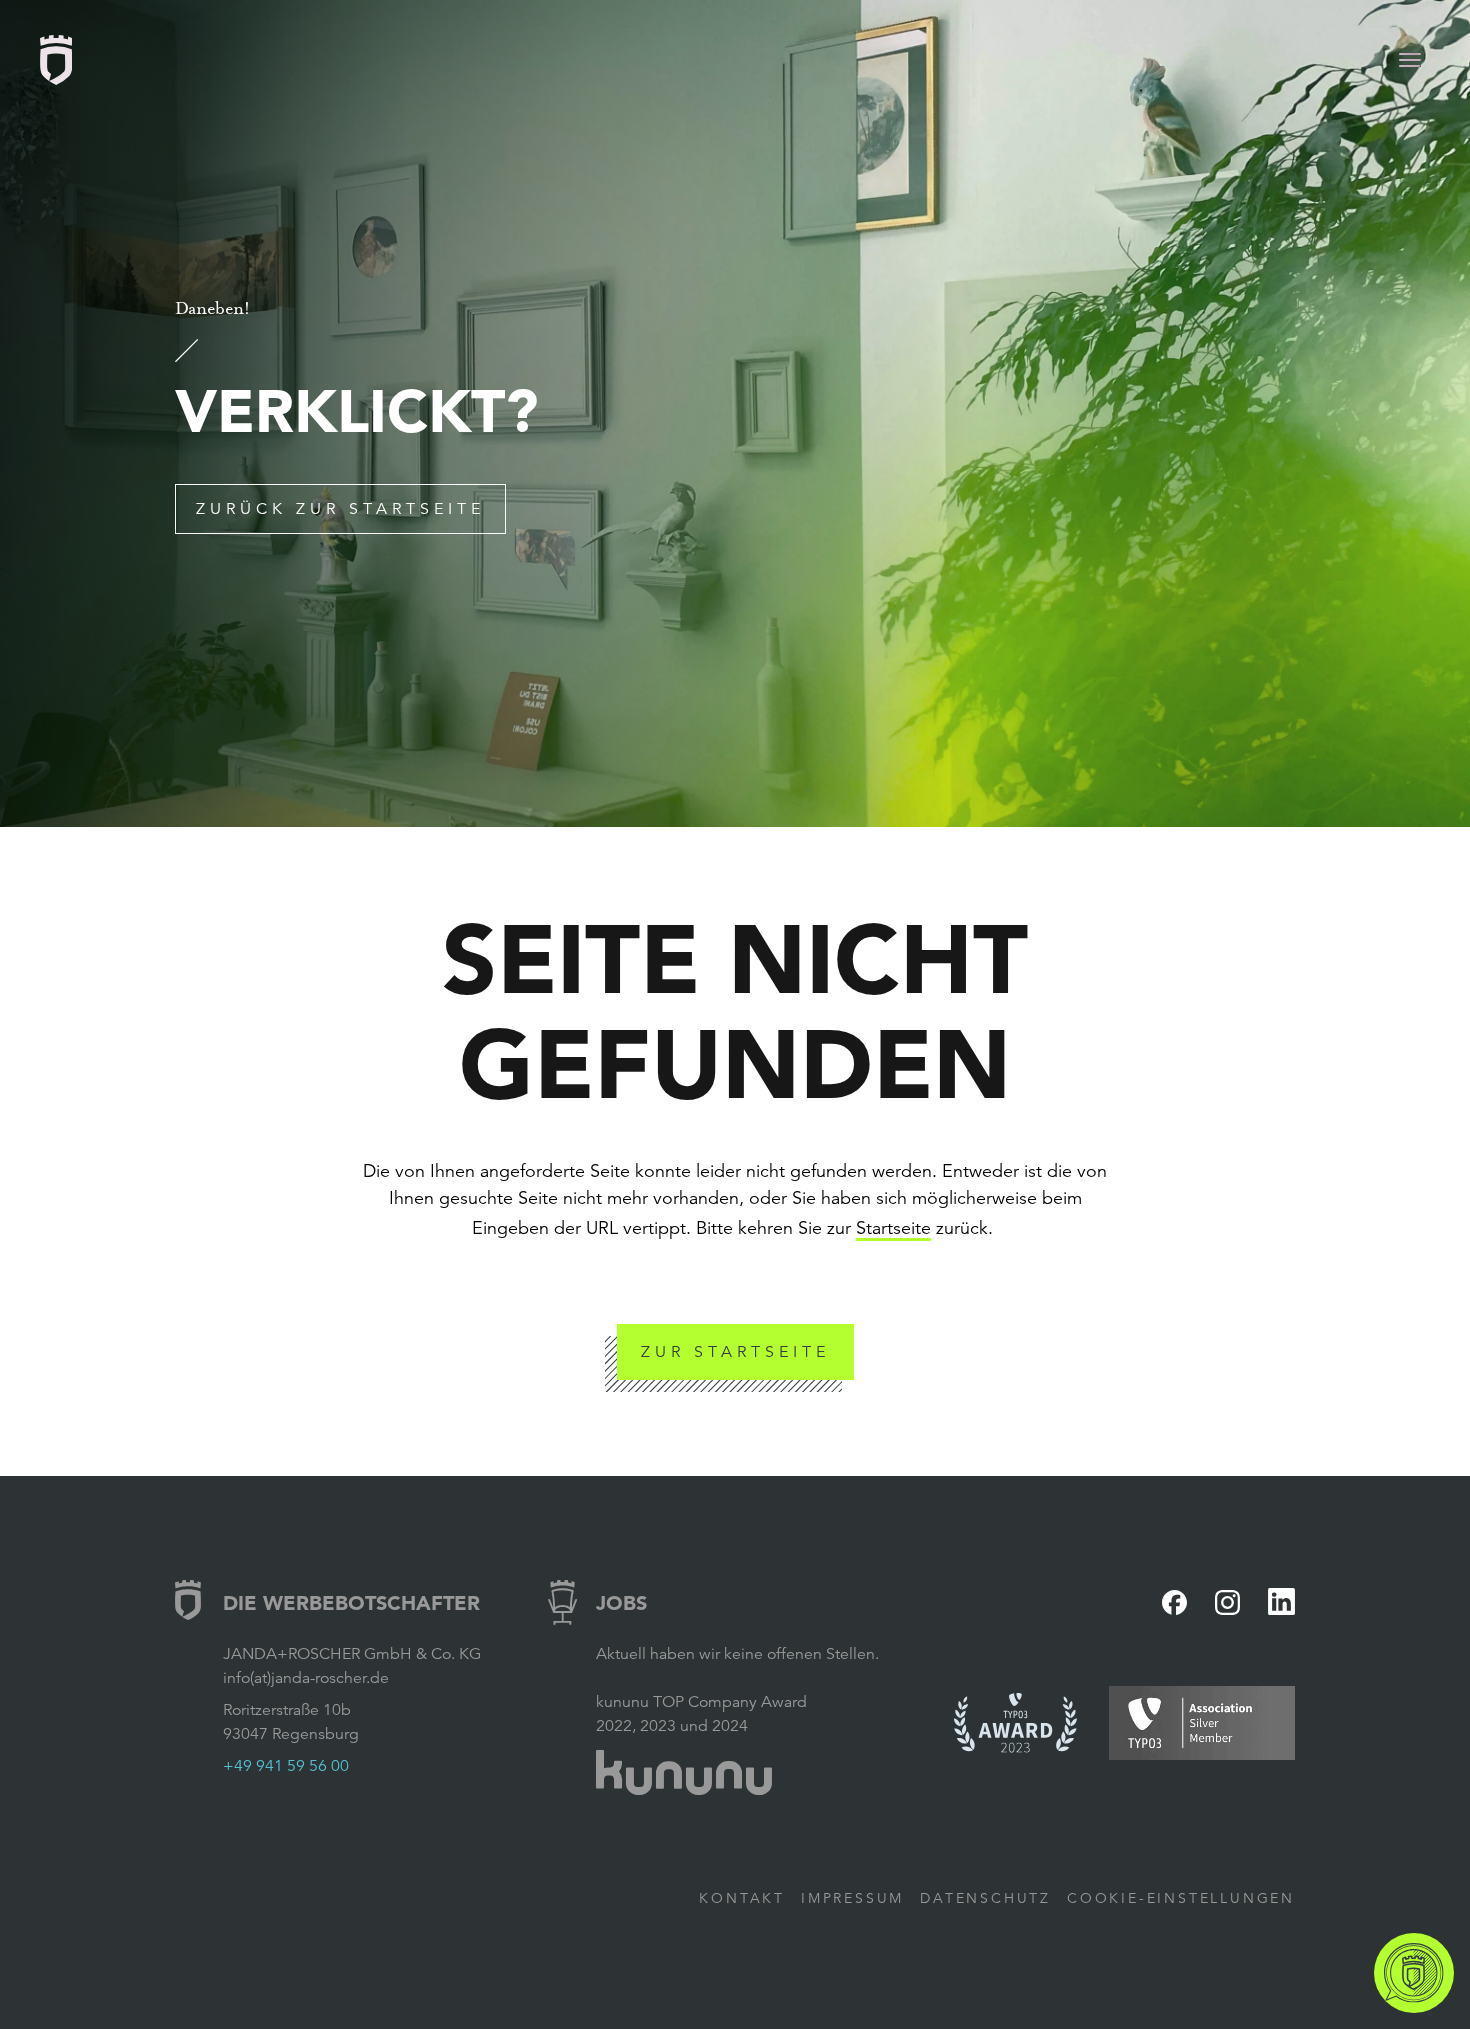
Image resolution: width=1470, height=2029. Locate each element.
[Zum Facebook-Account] (1174, 1602)
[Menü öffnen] (1410, 60)
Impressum (852, 1898)
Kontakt (742, 1898)
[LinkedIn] (1281, 1601)
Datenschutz (985, 1898)
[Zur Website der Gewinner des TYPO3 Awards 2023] (1016, 1723)
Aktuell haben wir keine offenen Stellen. (737, 1654)
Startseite (893, 1228)
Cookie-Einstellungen (1181, 1898)
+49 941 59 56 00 (286, 1766)
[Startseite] (56, 60)
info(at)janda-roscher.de (306, 1678)
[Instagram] (1227, 1602)
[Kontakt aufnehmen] (1414, 1973)
